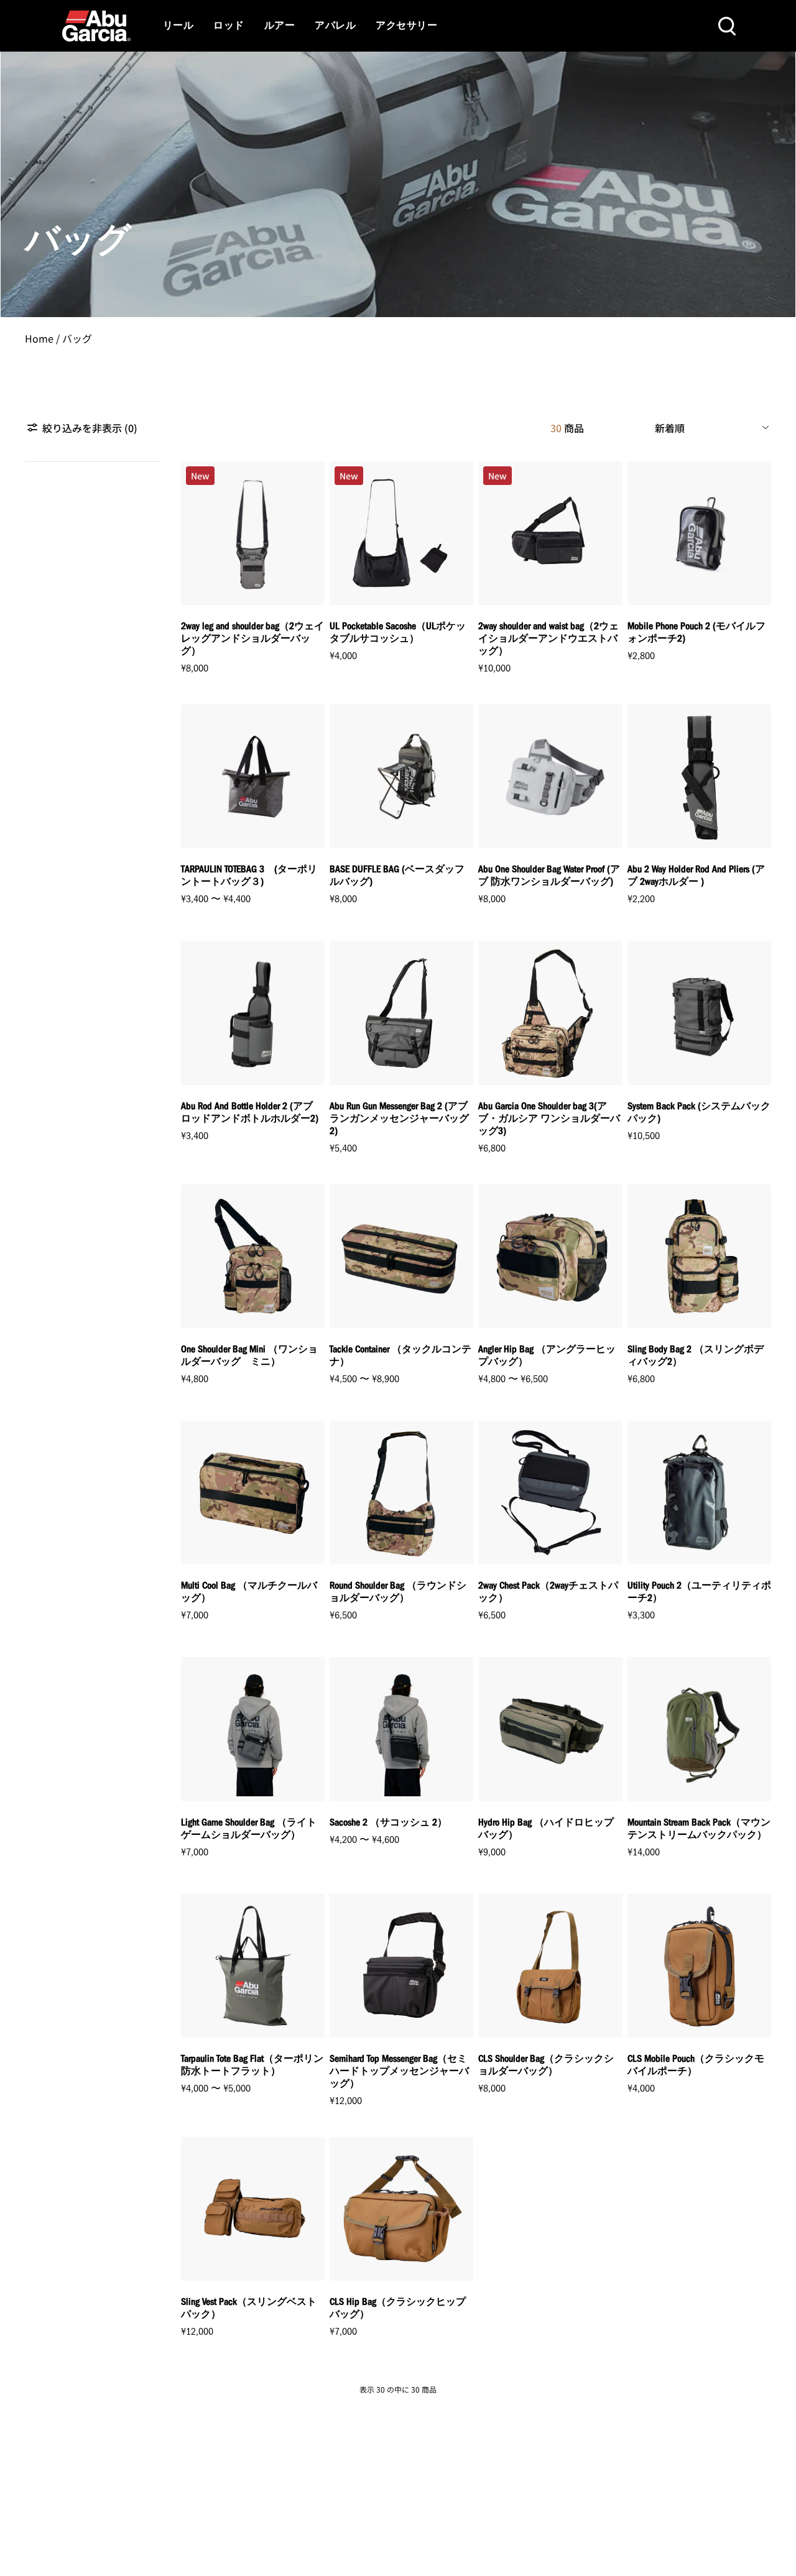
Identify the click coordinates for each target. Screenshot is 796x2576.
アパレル (335, 26)
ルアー (280, 26)
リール (178, 26)
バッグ (77, 338)
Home (39, 338)
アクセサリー (406, 26)
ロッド (229, 26)
